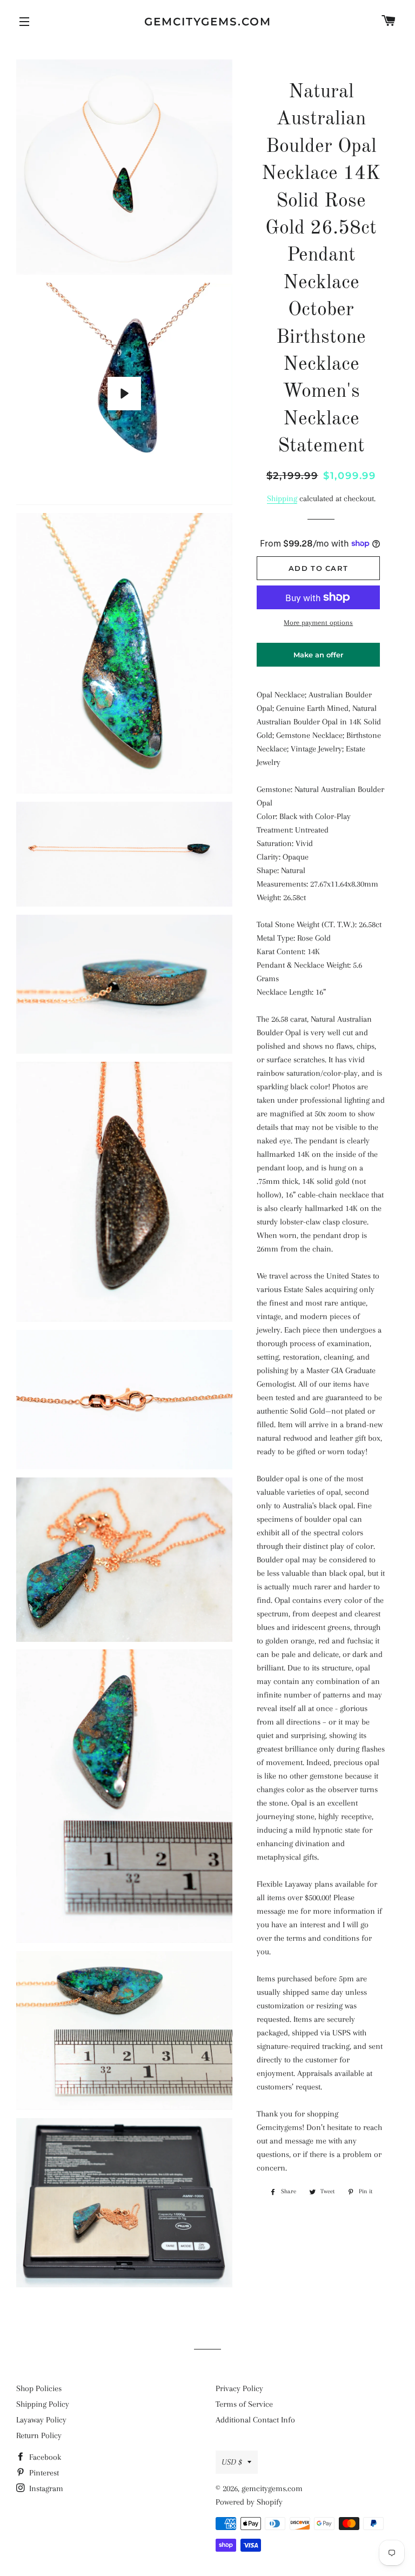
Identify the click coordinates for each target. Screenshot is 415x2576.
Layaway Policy (41, 2420)
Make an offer (318, 658)
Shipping (282, 498)
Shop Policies (39, 2388)
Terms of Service (244, 2404)
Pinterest (43, 2473)
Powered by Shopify (249, 2502)
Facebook (44, 2457)
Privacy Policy (239, 2388)
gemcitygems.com (208, 22)
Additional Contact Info (255, 2420)
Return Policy (39, 2435)
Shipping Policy (43, 2404)
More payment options (318, 623)
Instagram (45, 2488)
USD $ (232, 2462)
